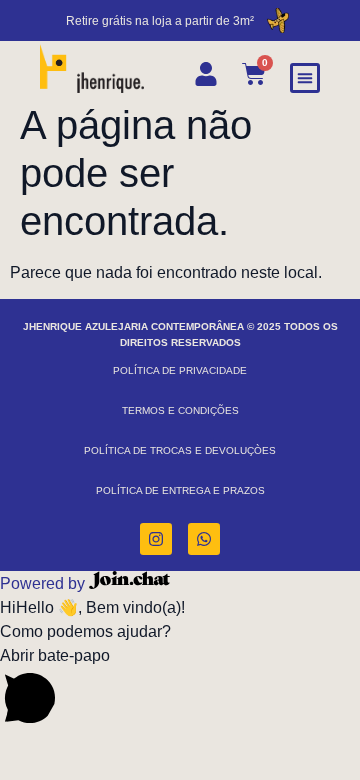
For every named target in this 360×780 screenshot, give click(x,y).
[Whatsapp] (204, 539)
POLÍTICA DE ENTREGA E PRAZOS (180, 490)
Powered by (44, 583)
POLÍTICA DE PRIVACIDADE (180, 370)
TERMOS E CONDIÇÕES (180, 410)
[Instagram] (156, 539)
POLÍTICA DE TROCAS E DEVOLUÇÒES (180, 450)
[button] (305, 78)
